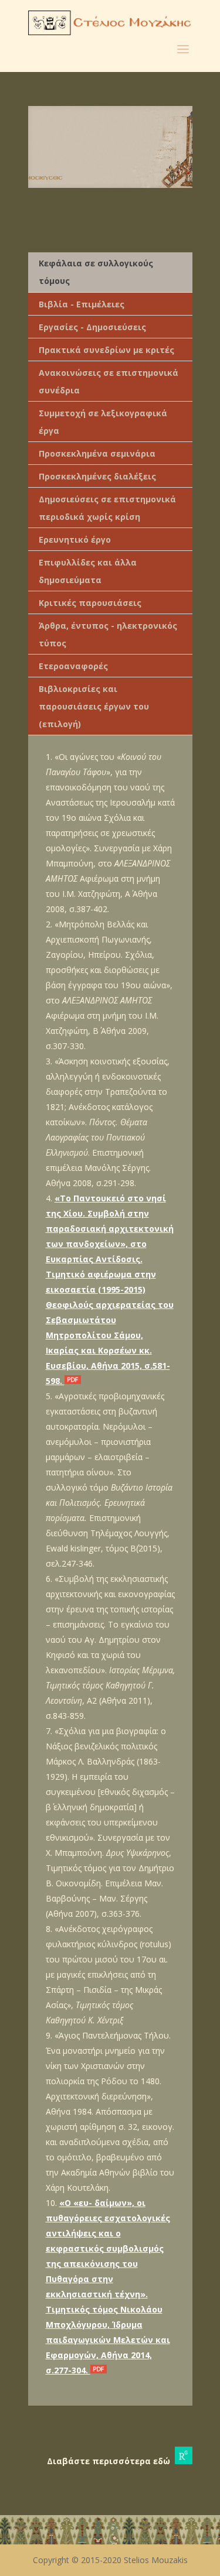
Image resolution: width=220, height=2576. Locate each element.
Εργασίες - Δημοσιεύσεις (92, 327)
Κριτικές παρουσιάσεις (90, 603)
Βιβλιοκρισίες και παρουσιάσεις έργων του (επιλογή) (94, 706)
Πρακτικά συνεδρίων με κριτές (106, 350)
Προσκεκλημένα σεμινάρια (97, 453)
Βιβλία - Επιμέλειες (82, 304)
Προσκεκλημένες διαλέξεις (97, 476)
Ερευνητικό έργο (75, 539)
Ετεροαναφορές (73, 666)
